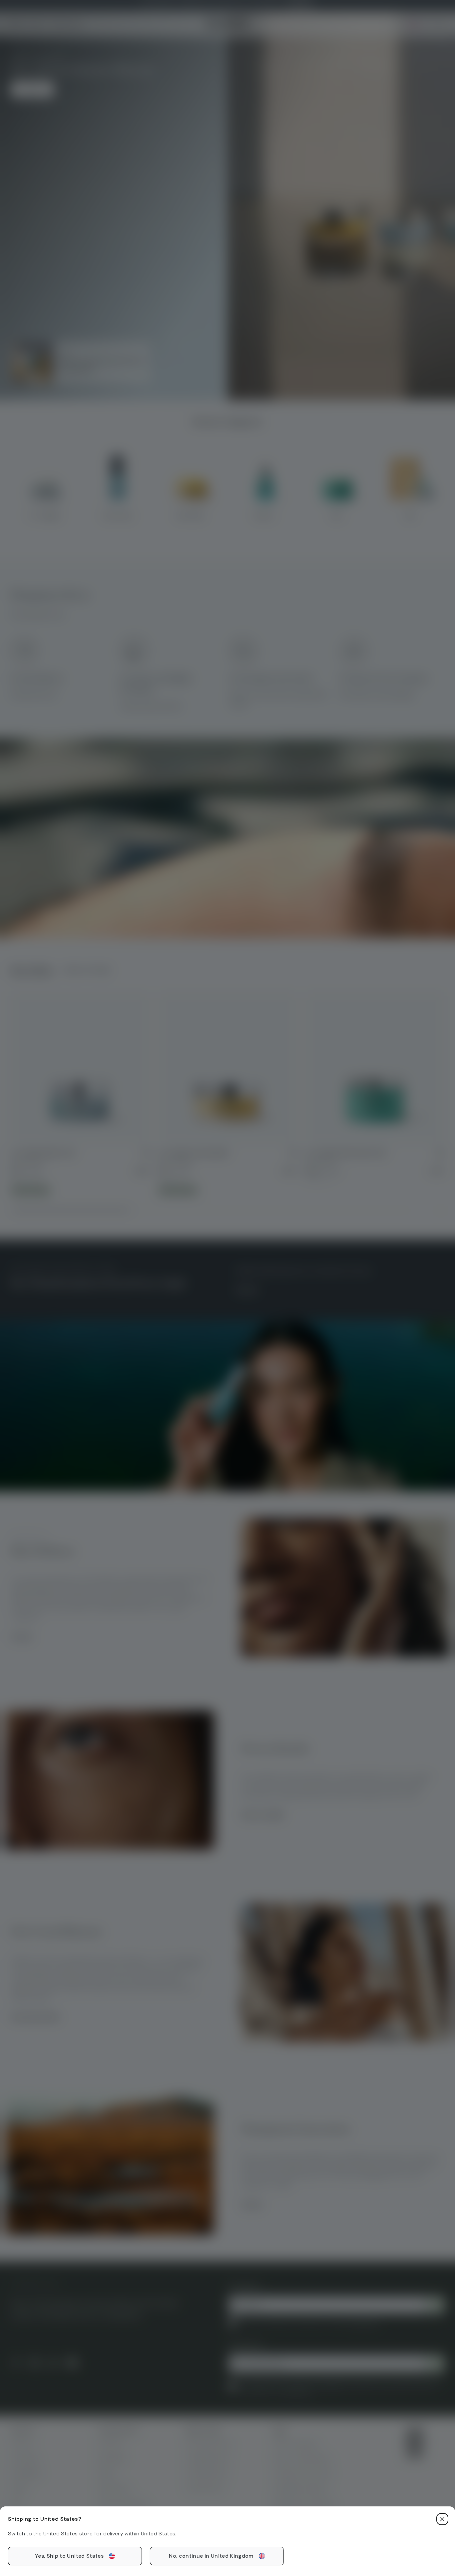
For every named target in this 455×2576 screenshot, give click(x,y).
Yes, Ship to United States (69, 2556)
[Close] (442, 2519)
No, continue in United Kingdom (211, 2556)
